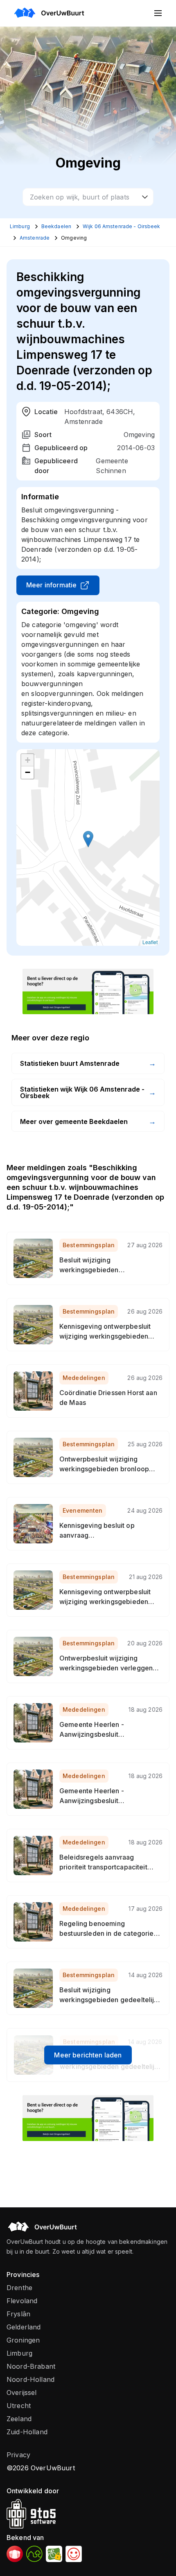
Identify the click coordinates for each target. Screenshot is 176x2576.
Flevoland (22, 2301)
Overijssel (22, 2392)
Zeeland (19, 2419)
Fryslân (18, 2314)
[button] (88, 839)
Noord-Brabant (31, 2366)
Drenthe (19, 2288)
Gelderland (24, 2327)
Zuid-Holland (27, 2432)
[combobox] (88, 197)
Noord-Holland (30, 2379)
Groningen (23, 2340)
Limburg (19, 2353)
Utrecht (19, 2406)
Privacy (18, 2455)
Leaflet (150, 942)
